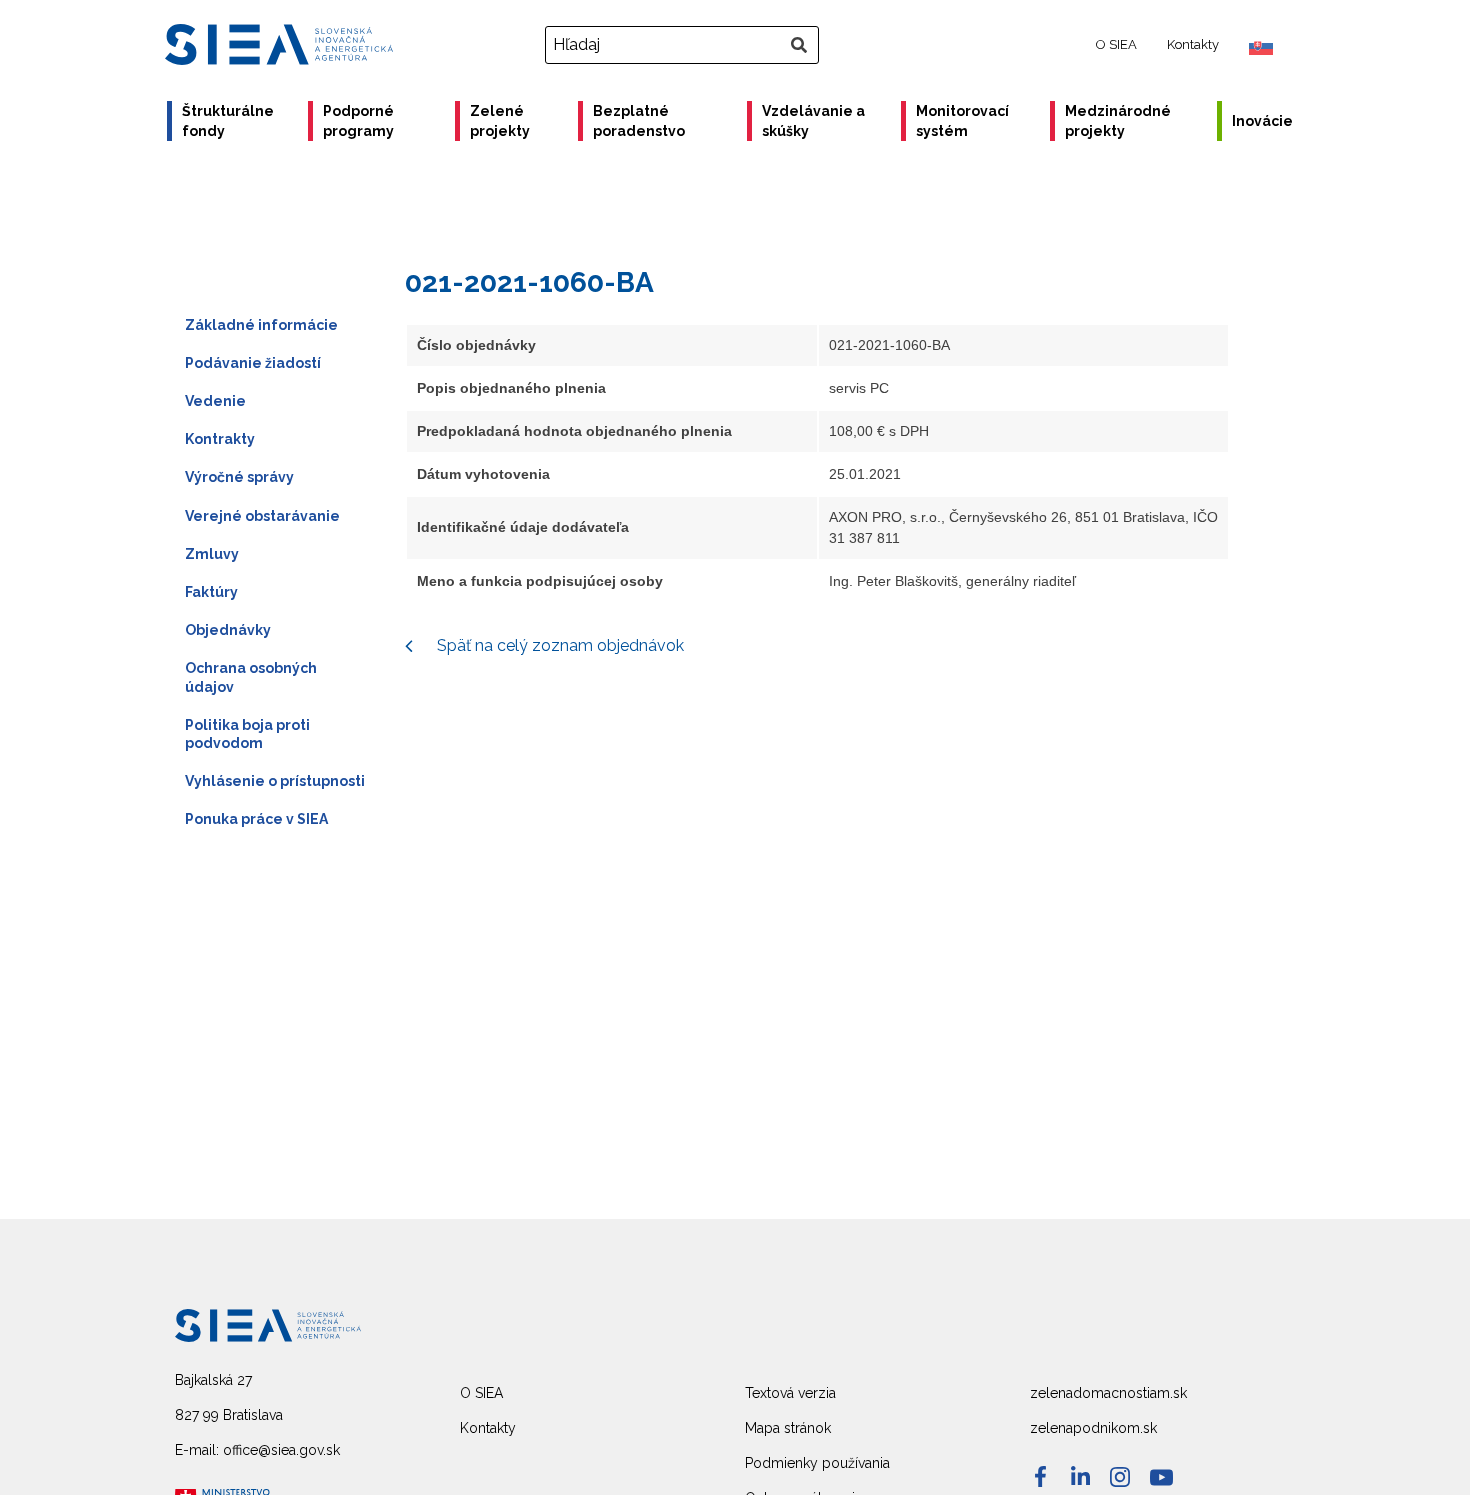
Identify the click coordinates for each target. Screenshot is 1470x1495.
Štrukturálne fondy (228, 121)
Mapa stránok (788, 1428)
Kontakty (1193, 44)
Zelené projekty (500, 121)
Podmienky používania (817, 1463)
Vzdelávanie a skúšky (813, 121)
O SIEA (1116, 44)
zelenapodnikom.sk (1093, 1428)
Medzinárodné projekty (1118, 121)
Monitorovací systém (962, 121)
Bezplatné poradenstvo (639, 121)
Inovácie (1262, 121)
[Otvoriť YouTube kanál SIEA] (1161, 1477)
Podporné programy (358, 121)
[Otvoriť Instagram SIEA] (1120, 1477)
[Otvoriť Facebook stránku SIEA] (1040, 1476)
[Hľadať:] (684, 45)
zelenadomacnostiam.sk (1108, 1393)
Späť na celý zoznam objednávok (558, 645)
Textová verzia (790, 1393)
